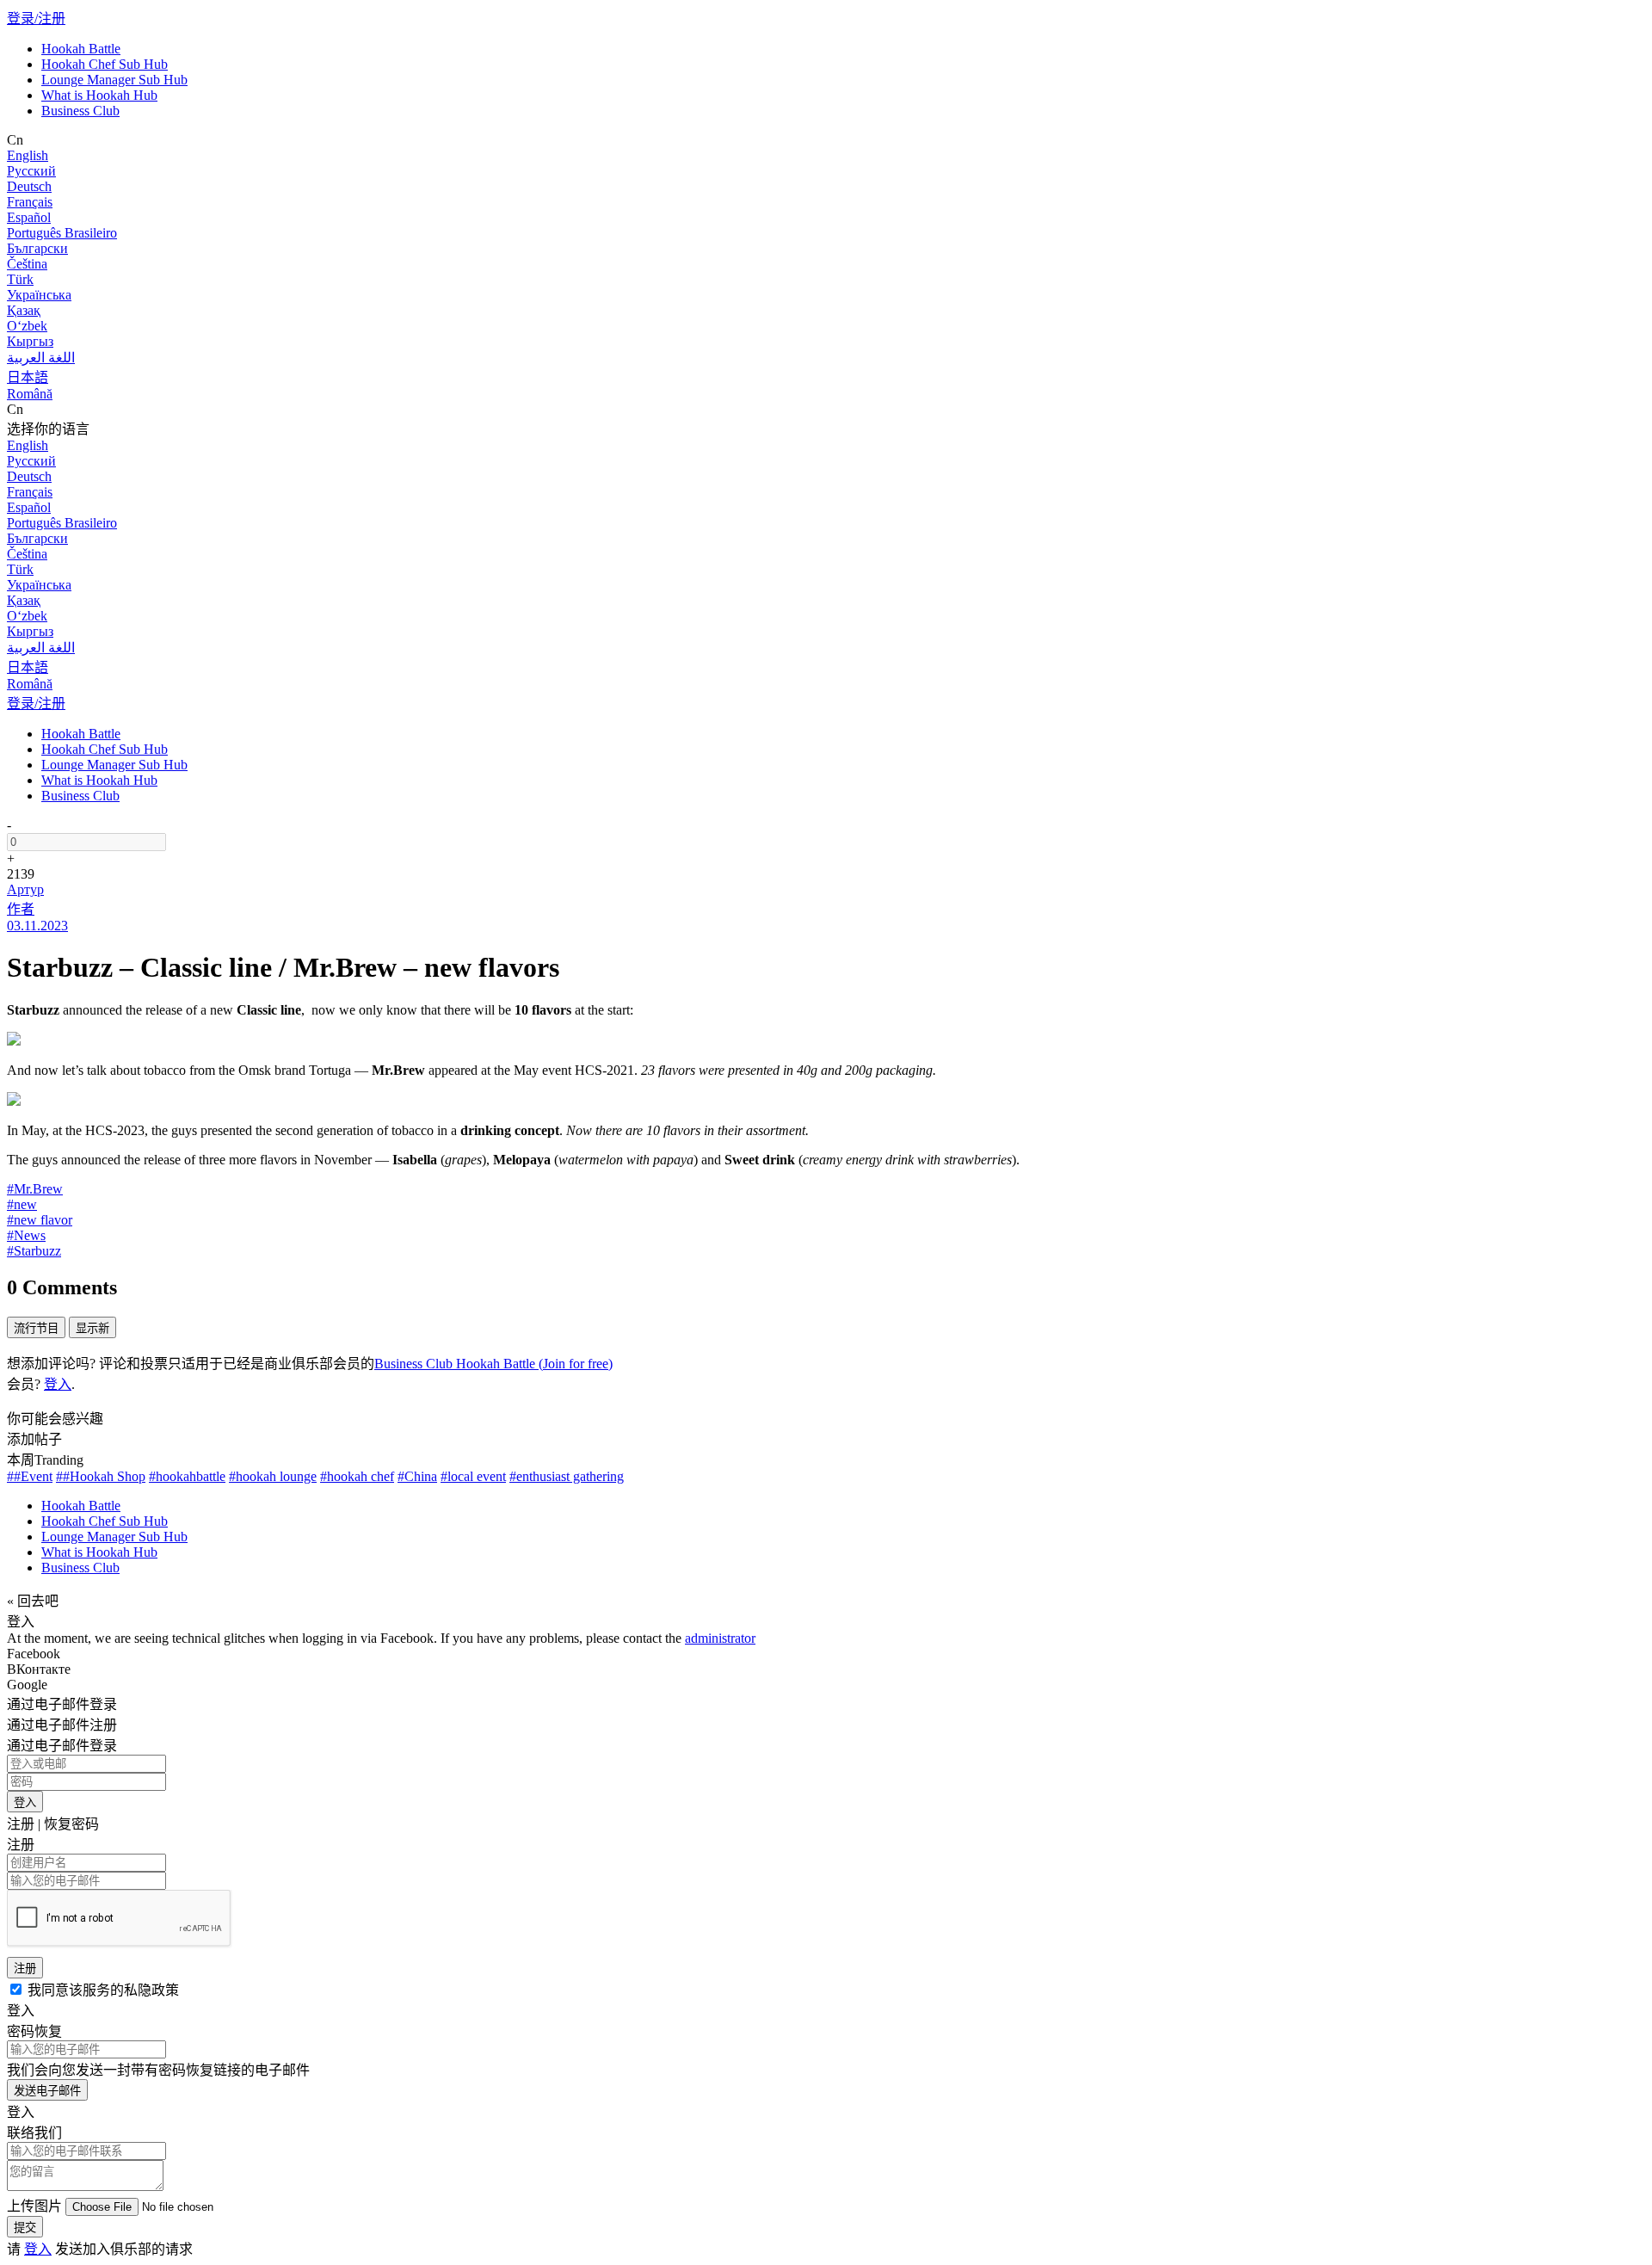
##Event (30, 1476)
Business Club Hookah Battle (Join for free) (493, 1364)
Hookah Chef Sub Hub (105, 64)
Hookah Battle (81, 49)
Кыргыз (30, 341)
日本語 (28, 377)
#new (22, 1204)
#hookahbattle (187, 1476)
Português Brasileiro (62, 233)
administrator (720, 1638)
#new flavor (40, 1220)
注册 (25, 1969)
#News (26, 1235)
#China (417, 1476)
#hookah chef (357, 1476)
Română (30, 394)
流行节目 (36, 1328)
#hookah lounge (273, 1476)
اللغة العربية (41, 358)
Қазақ (24, 310)
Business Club (80, 111)
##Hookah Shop (101, 1476)
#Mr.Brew (35, 1189)
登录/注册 (36, 19)
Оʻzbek (27, 326)
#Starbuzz (34, 1251)
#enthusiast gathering (567, 1476)
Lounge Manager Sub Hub (114, 80)
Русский (31, 171)
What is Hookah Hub (99, 95)
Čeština (27, 264)
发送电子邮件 (47, 2091)
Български (37, 248)
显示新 (92, 1328)
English (28, 155)
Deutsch (29, 186)
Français (30, 202)
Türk (20, 279)
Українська (39, 295)
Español (29, 217)
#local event (473, 1476)
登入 (58, 1384)
